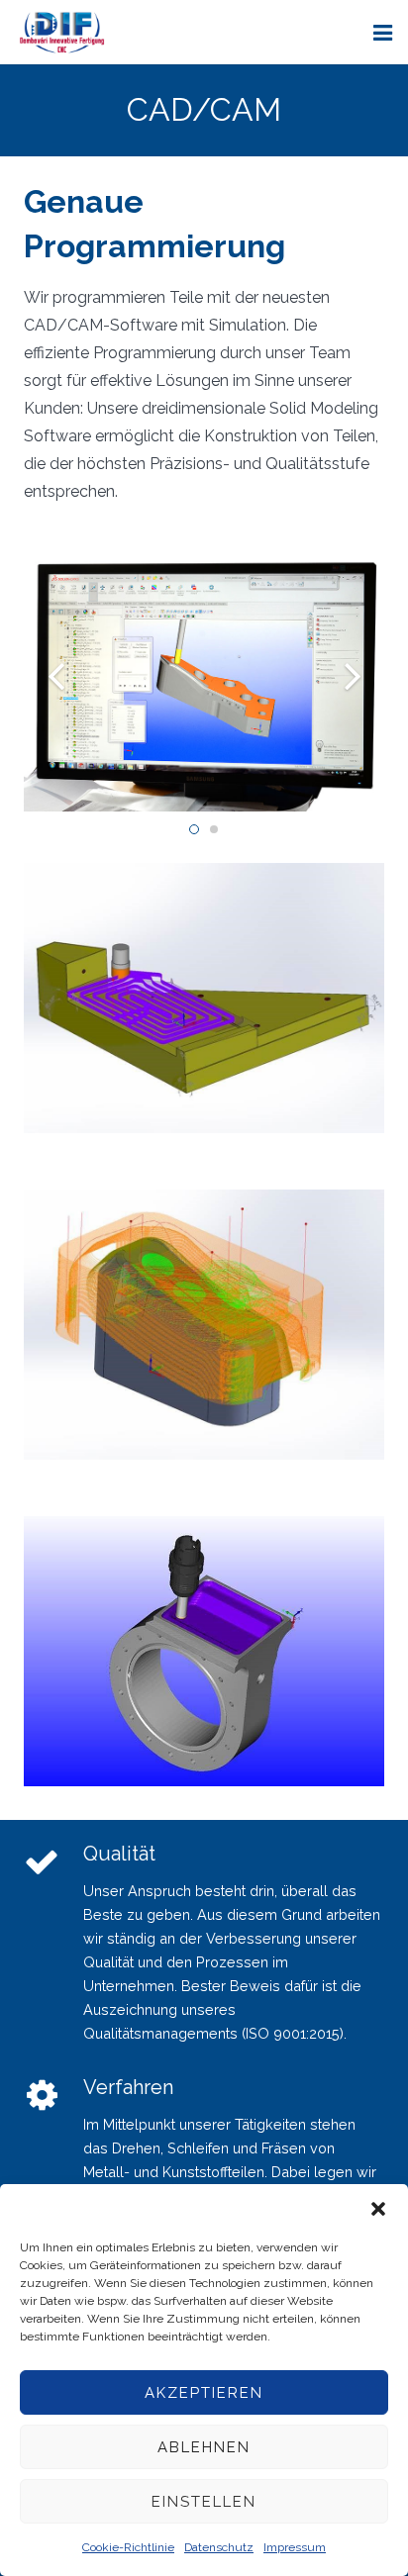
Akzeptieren (204, 2393)
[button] (378, 2209)
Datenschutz (219, 2547)
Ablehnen (204, 2447)
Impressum (295, 2547)
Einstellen (204, 2502)
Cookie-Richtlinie (128, 2547)
